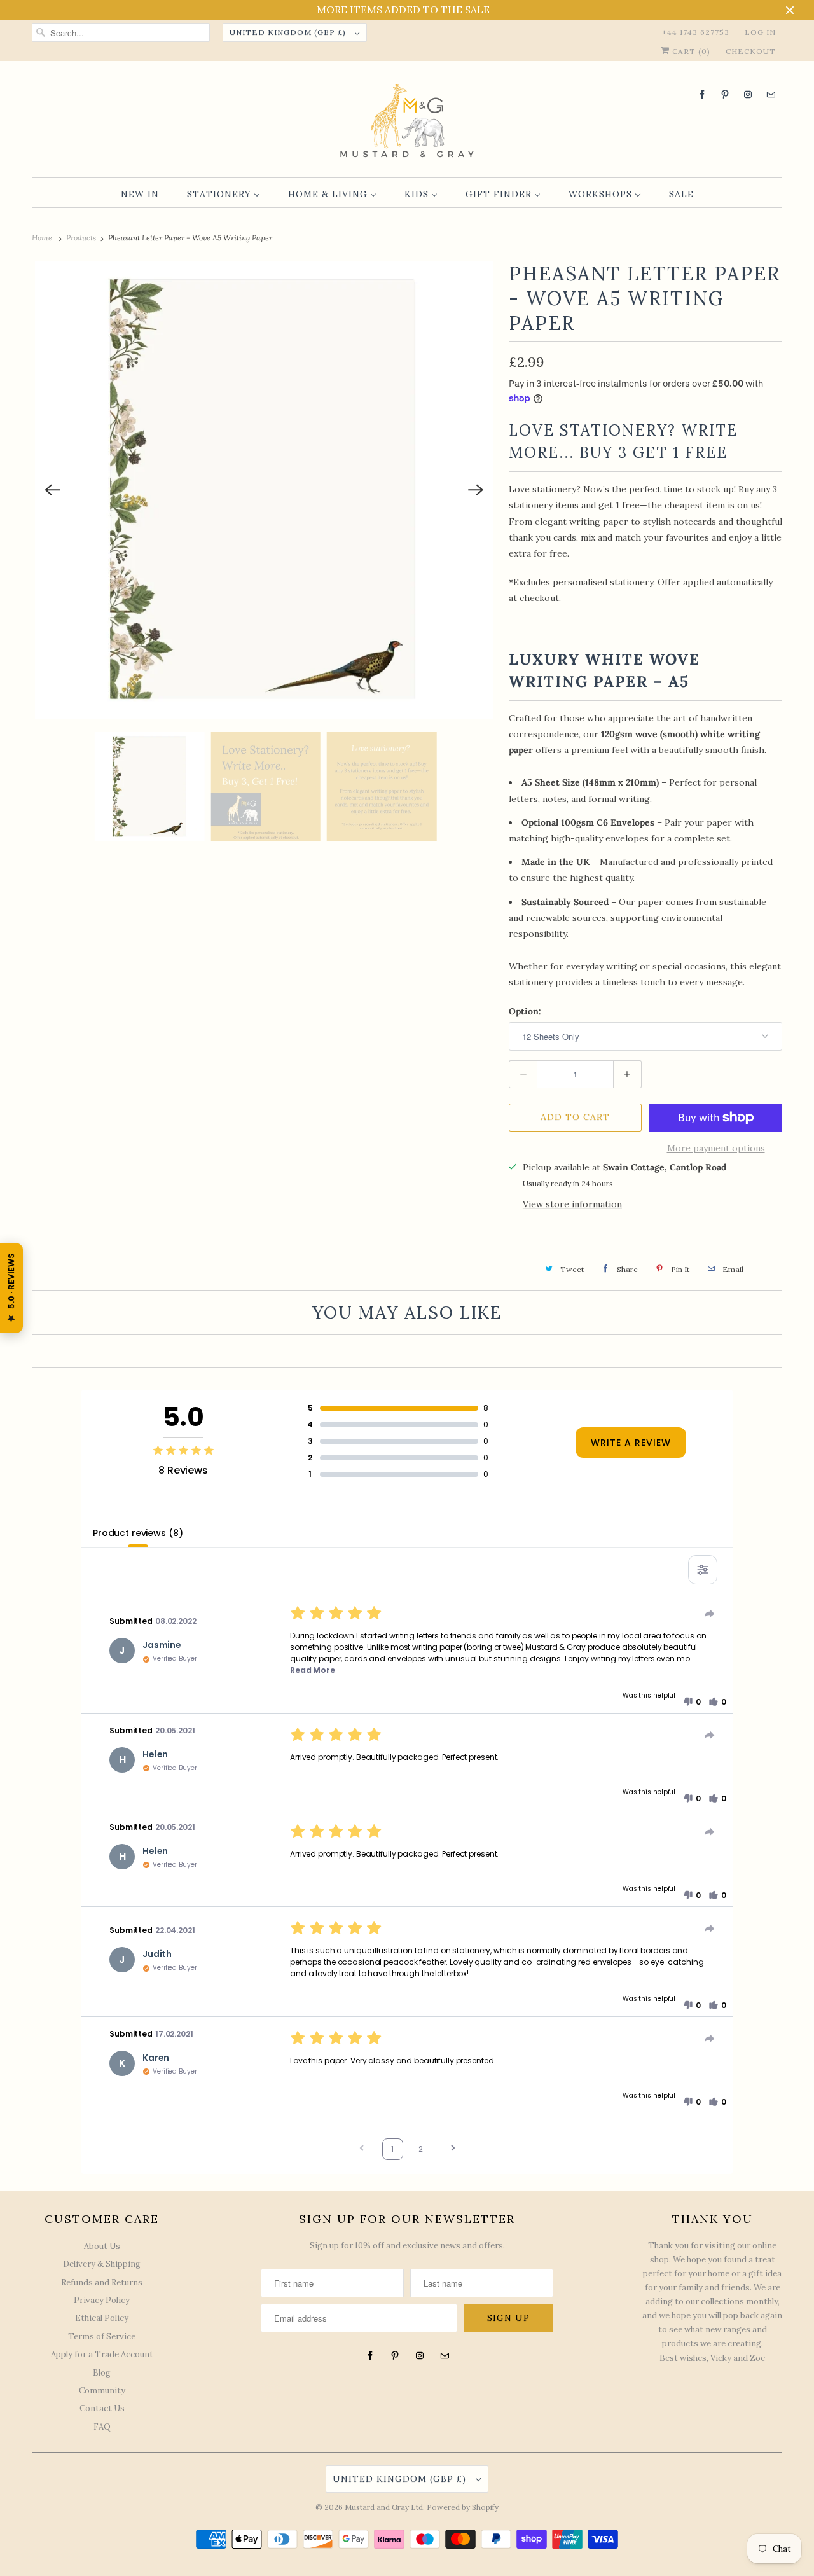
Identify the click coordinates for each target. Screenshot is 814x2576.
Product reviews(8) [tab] (138, 1533)
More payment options (716, 1148)
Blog (102, 2373)
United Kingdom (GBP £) (289, 32)
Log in (760, 32)
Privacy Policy (102, 2300)
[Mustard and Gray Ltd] (407, 122)
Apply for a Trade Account (102, 2354)
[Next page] (453, 2150)
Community (102, 2391)
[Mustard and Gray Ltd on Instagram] (748, 94)
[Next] (476, 490)
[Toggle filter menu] (703, 1570)
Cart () (690, 51)
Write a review (631, 1443)
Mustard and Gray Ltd (384, 2507)
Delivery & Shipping (102, 2264)
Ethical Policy (102, 2318)
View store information (572, 1204)
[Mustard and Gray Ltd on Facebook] (702, 94)
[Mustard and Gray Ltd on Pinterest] (725, 94)
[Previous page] (362, 2150)
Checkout (751, 51)
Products (82, 238)
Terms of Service (102, 2337)
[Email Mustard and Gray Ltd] (771, 94)
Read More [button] (313, 1670)
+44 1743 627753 (696, 32)
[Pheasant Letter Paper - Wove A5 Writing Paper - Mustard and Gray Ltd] (264, 490)
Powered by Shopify (463, 2507)
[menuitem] (140, 194)
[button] (692, 1702)
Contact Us (102, 2408)
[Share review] (710, 1614)
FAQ (102, 2427)
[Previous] (52, 490)
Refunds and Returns (102, 2282)
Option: (525, 1011)
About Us (102, 2246)
